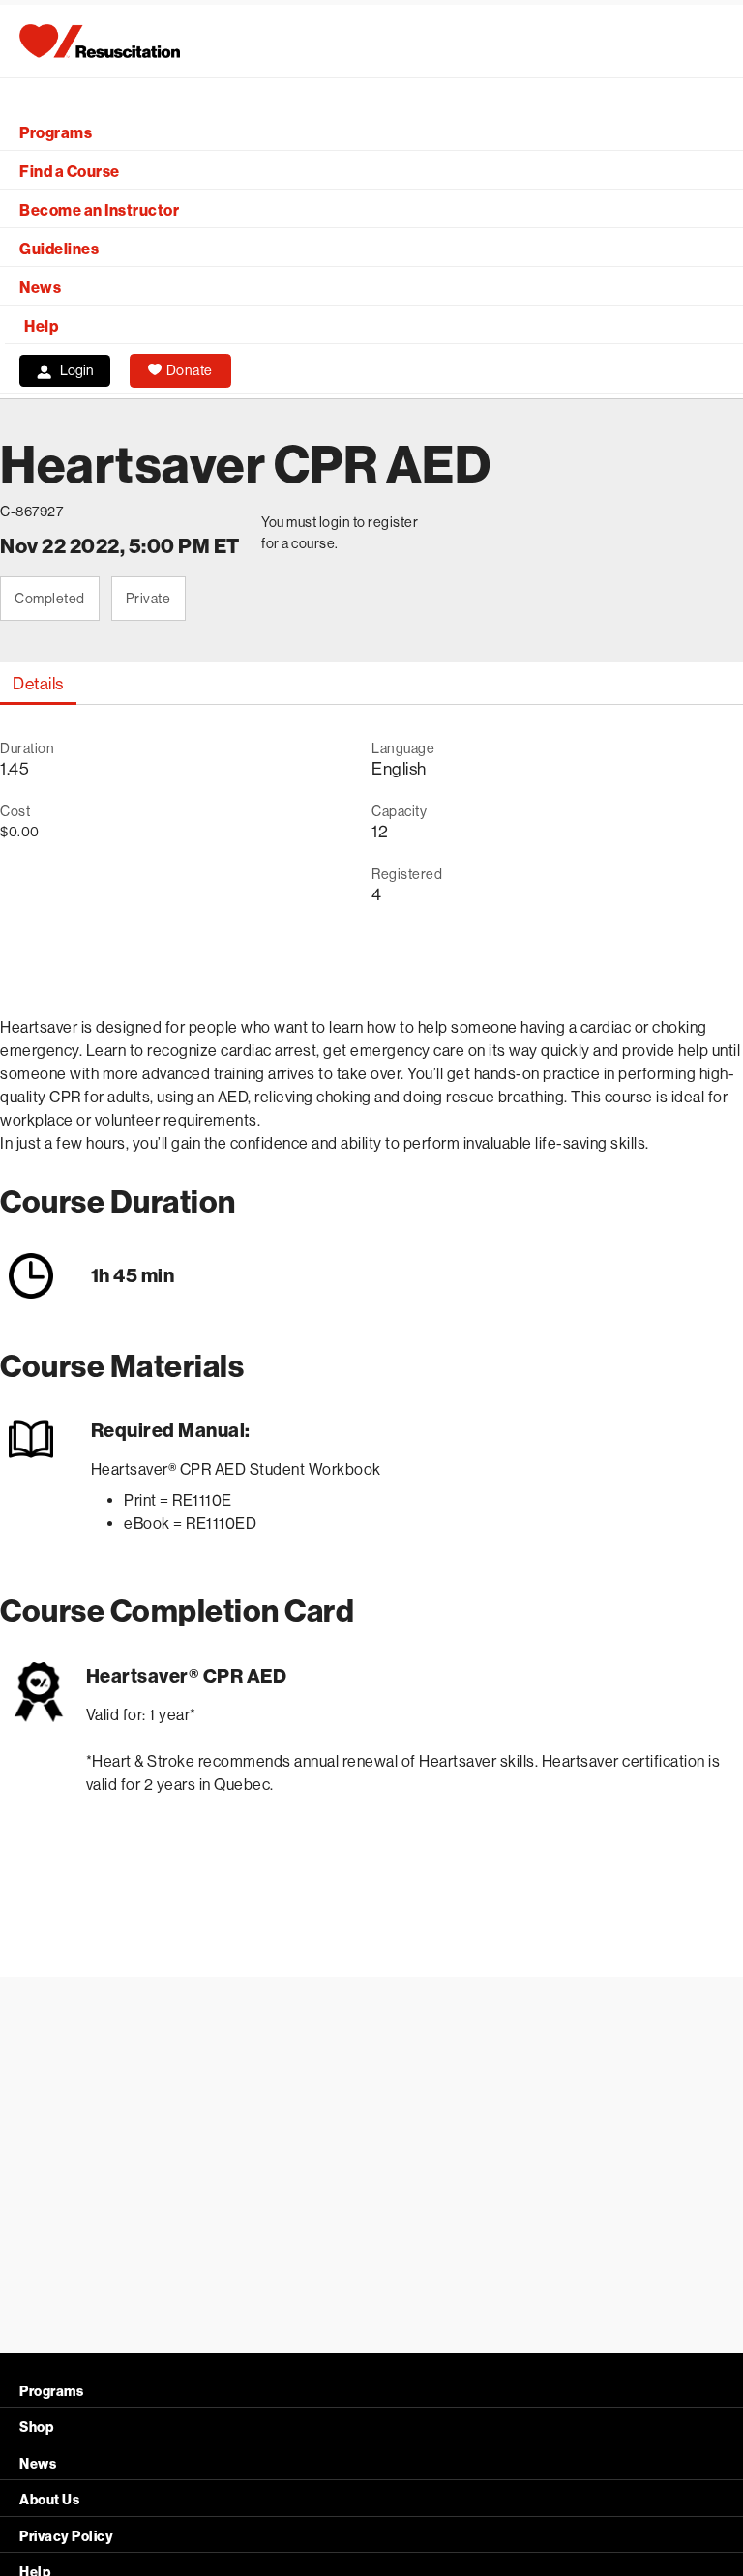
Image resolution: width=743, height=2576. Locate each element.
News (40, 288)
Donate (190, 370)
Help (41, 326)
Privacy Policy (66, 2537)
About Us (49, 2500)
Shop (36, 2428)
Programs (56, 133)
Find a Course (70, 172)
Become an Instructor (99, 210)
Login (77, 370)
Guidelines (59, 249)
